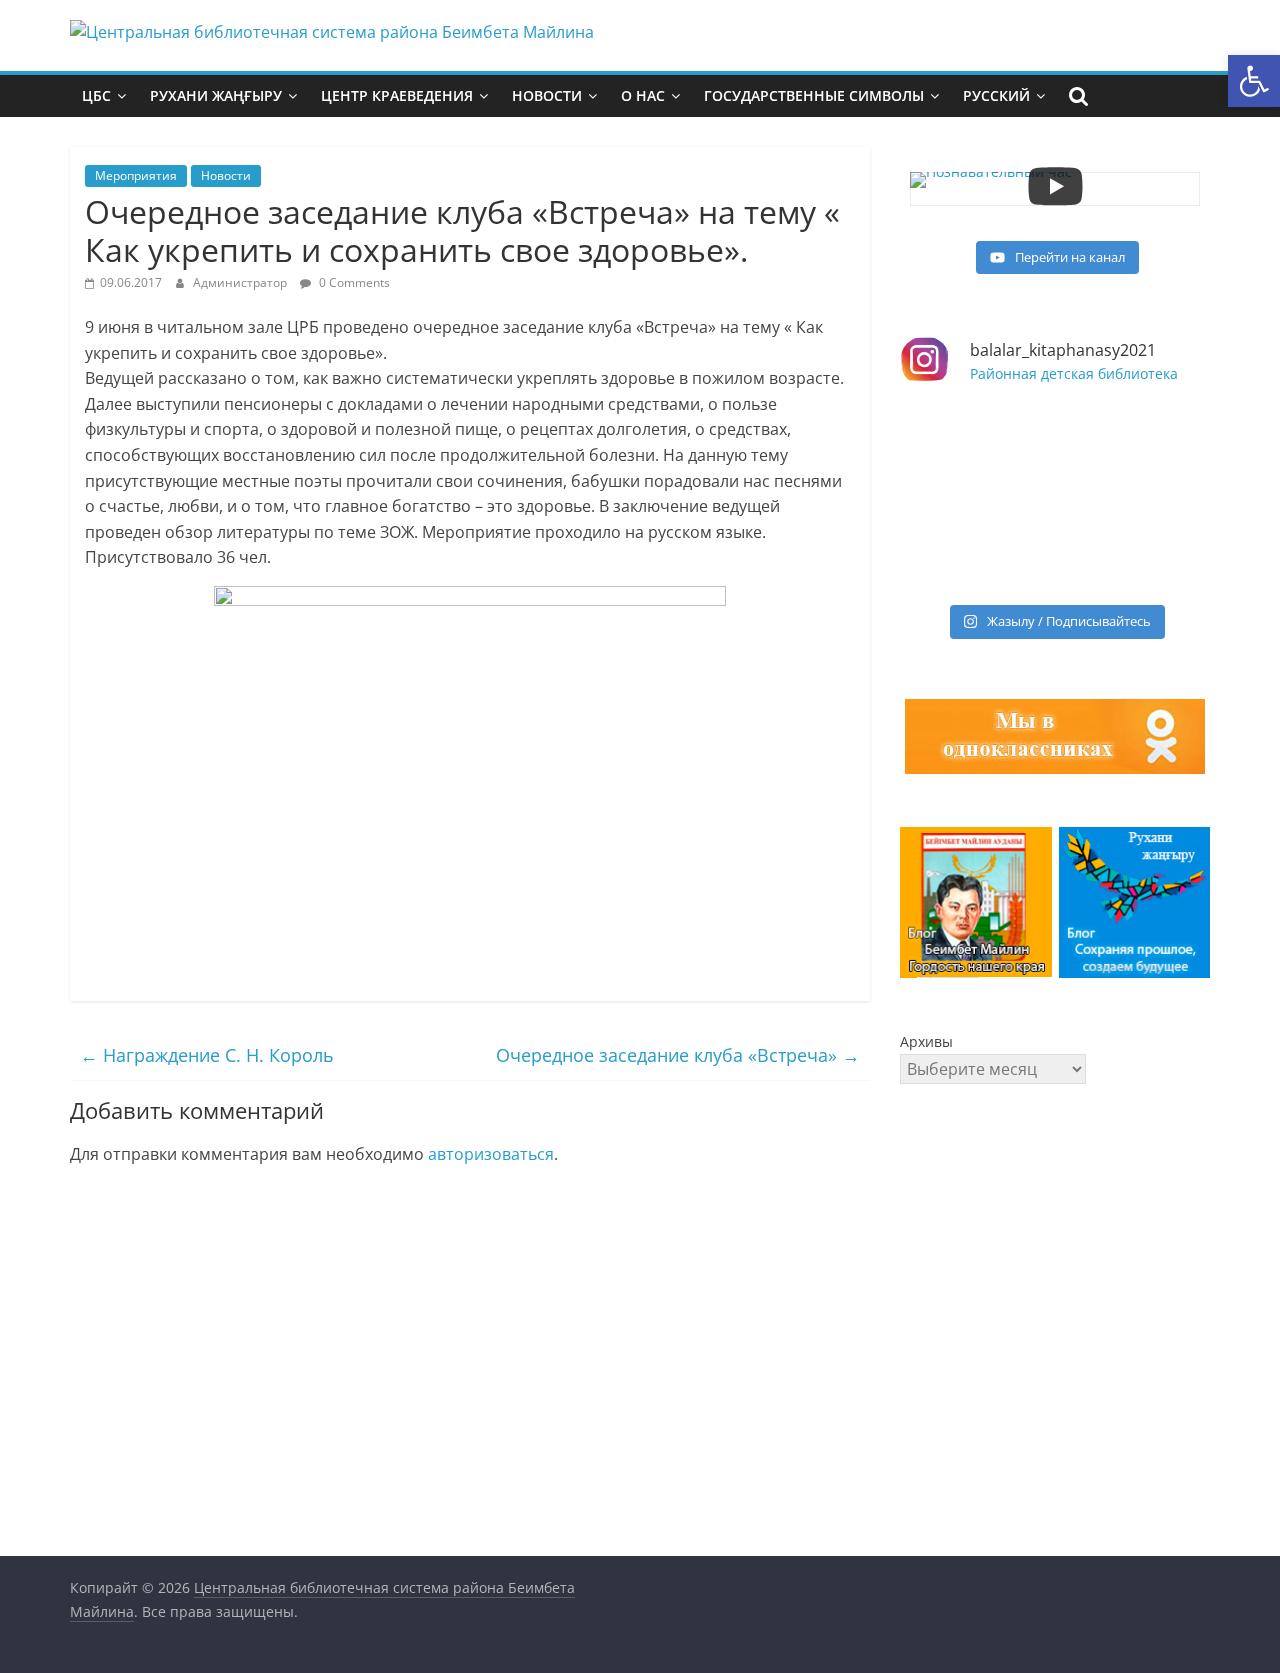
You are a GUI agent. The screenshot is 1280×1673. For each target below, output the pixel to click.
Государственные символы (814, 95)
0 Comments (353, 282)
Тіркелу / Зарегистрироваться (1135, 1385)
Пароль (928, 1257)
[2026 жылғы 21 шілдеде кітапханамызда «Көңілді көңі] (1135, 546)
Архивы (926, 1041)
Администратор (241, 282)
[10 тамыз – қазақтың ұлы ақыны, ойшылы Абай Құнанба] (1135, 452)
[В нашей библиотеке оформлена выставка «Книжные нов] (975, 546)
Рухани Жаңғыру (216, 95)
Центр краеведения (397, 95)
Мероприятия (136, 175)
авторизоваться (491, 1154)
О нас (643, 95)
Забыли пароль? (1055, 1460)
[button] (1254, 81)
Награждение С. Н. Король (207, 1055)
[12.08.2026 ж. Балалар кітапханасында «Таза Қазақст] (975, 452)
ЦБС (96, 95)
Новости (547, 95)
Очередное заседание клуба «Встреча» (678, 1055)
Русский (996, 95)
